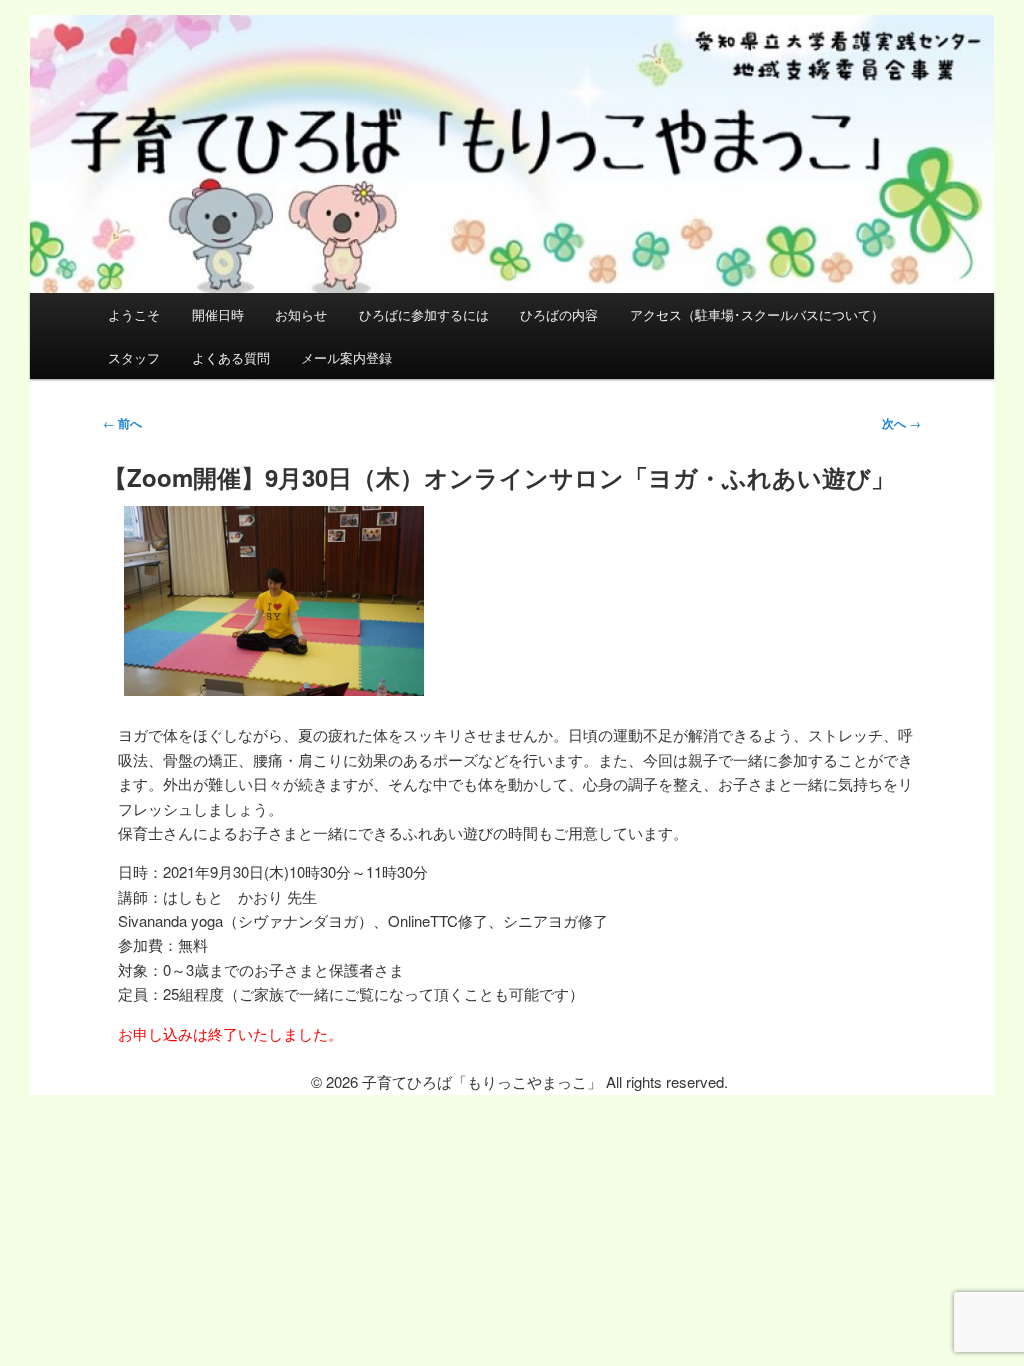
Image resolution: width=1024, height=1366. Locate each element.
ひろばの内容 (559, 314)
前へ (122, 423)
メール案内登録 (346, 357)
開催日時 (218, 314)
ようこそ (134, 314)
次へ (901, 423)
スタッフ (134, 357)
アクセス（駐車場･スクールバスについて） (757, 314)
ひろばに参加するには (424, 314)
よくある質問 (231, 357)
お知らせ (301, 314)
